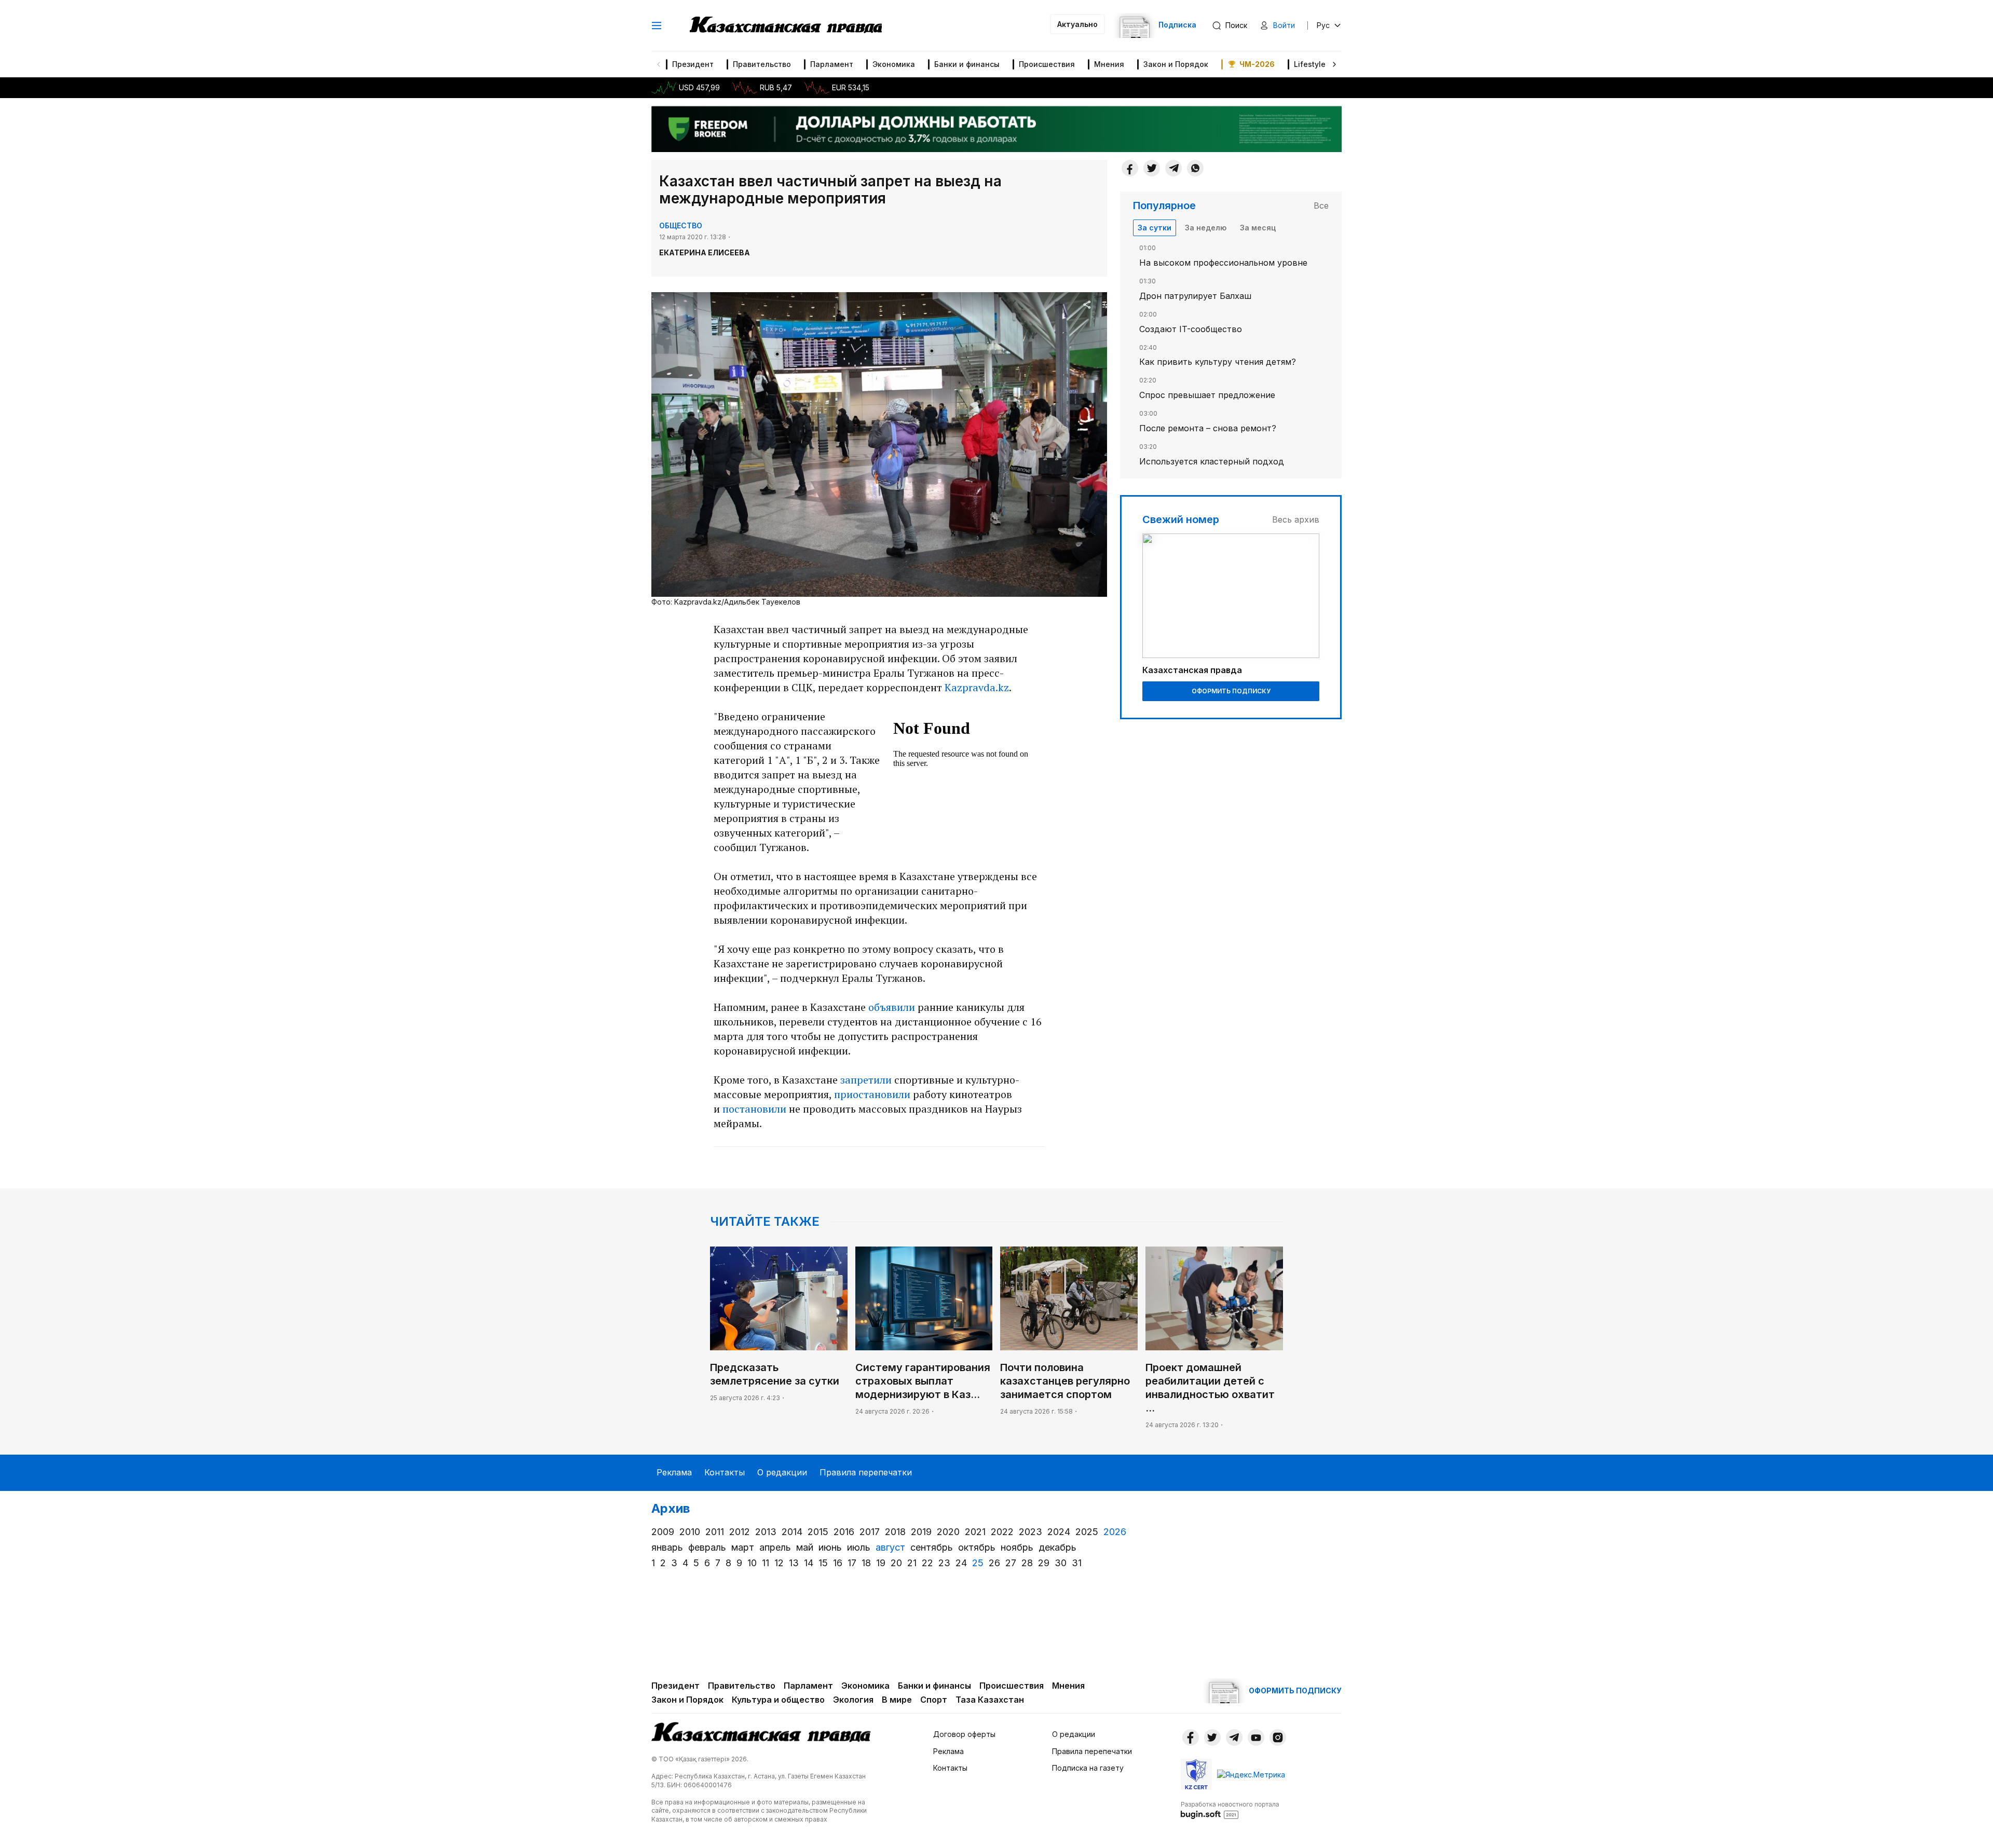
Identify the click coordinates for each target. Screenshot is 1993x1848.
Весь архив (1296, 519)
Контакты (725, 1472)
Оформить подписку (1231, 691)
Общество (681, 225)
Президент (693, 64)
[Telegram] (1173, 168)
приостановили (872, 1094)
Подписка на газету (1088, 1768)
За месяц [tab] (1258, 228)
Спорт (934, 1700)
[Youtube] (1256, 1737)
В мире (897, 1700)
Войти (1284, 25)
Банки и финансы (967, 64)
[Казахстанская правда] (786, 25)
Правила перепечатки (866, 1472)
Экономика (894, 64)
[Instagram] (1278, 1737)
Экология (853, 1700)
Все (1321, 206)
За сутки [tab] (1155, 228)
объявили (892, 1007)
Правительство (762, 64)
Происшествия (1047, 64)
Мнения (1109, 64)
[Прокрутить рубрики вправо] (1334, 64)
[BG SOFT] (1230, 1810)
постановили (754, 1109)
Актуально (1077, 24)
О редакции (782, 1472)
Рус (1323, 25)
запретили (866, 1080)
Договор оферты (964, 1734)
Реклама (674, 1472)
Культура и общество (778, 1700)
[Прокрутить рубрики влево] (659, 64)
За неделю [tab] (1206, 228)
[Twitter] (1152, 168)
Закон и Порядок (1176, 64)
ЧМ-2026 (1257, 64)
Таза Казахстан (990, 1700)
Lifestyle (1310, 64)
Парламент (832, 64)
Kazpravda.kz (977, 687)
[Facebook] (1130, 168)
